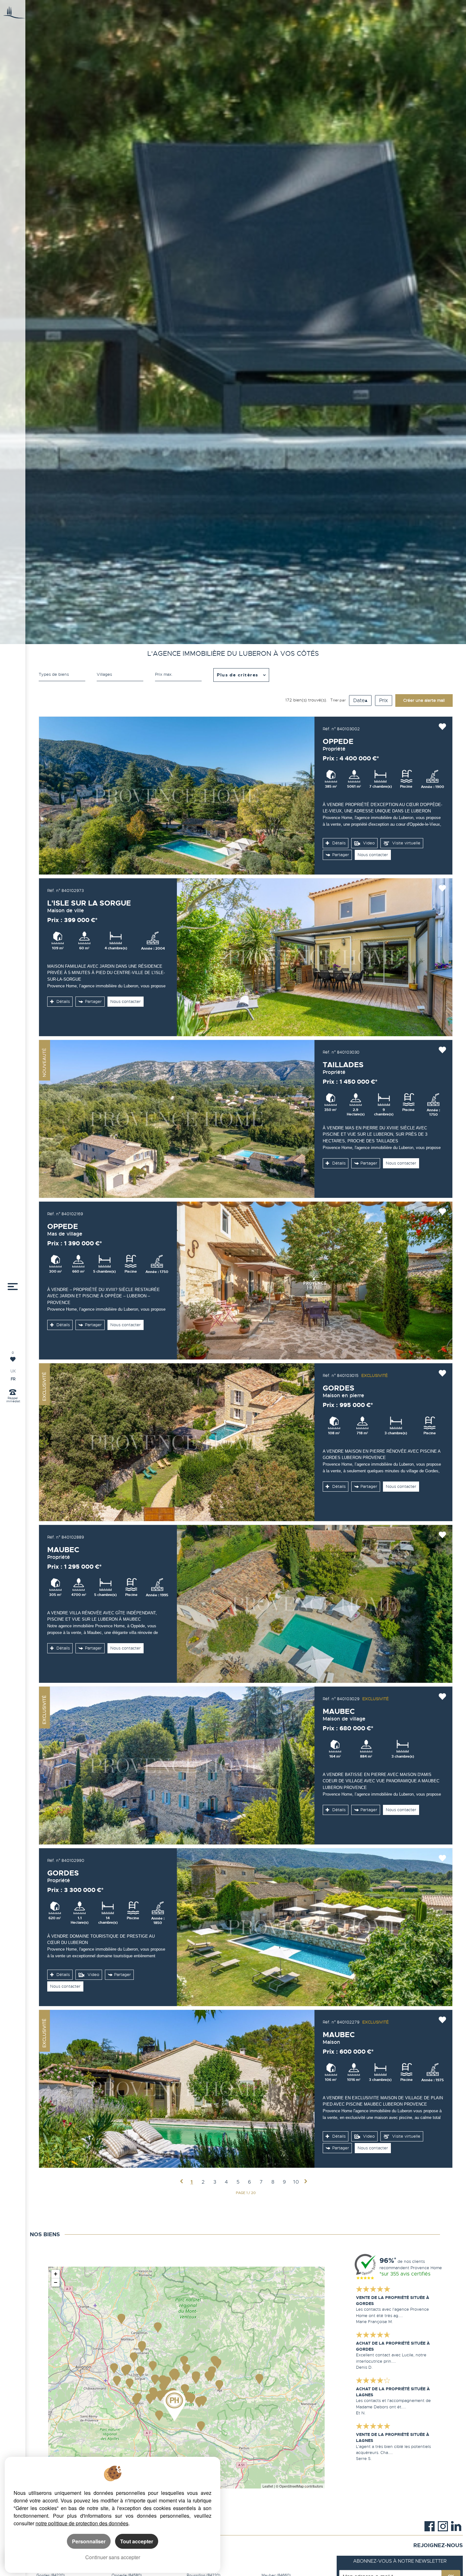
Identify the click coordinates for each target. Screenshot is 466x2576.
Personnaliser (89, 2541)
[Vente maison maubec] (177, 2089)
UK (13, 1371)
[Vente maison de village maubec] (177, 1766)
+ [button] (56, 2274)
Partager (341, 855)
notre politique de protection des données (82, 2523)
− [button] (56, 2282)
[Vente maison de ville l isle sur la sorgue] (315, 957)
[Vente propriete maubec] (315, 1604)
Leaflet (268, 2486)
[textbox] (120, 675)
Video (368, 843)
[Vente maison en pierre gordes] (177, 1442)
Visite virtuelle (406, 843)
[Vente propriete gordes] (315, 1927)
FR (13, 1379)
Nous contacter (373, 855)
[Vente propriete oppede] (177, 796)
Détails (338, 843)
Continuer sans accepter (113, 2557)
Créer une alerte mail (424, 700)
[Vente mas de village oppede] (315, 1281)
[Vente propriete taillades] (177, 1119)
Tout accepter (137, 2541)
